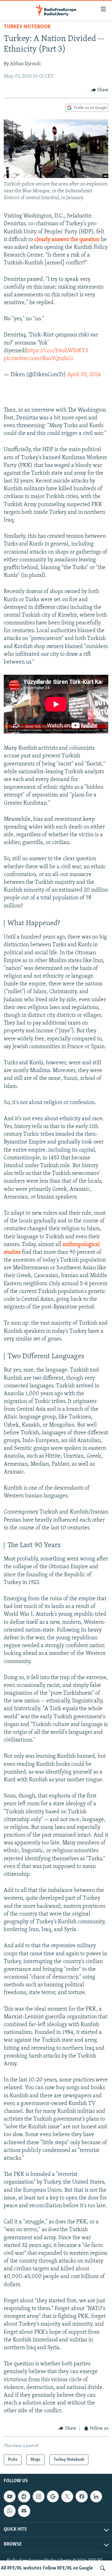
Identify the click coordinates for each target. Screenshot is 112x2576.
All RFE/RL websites (21, 2568)
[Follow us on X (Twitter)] (67, 2496)
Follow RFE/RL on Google (68, 2568)
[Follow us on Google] (53, 2496)
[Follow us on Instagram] (39, 2496)
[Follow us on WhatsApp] (10, 2511)
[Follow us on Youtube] (10, 2496)
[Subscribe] (24, 2511)
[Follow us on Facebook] (82, 2496)
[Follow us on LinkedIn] (96, 2496)
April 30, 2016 (84, 375)
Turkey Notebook (27, 27)
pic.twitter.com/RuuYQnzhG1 (38, 359)
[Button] (100, 90)
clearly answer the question (67, 240)
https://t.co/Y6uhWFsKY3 (57, 351)
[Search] (103, 2568)
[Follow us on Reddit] (24, 2496)
